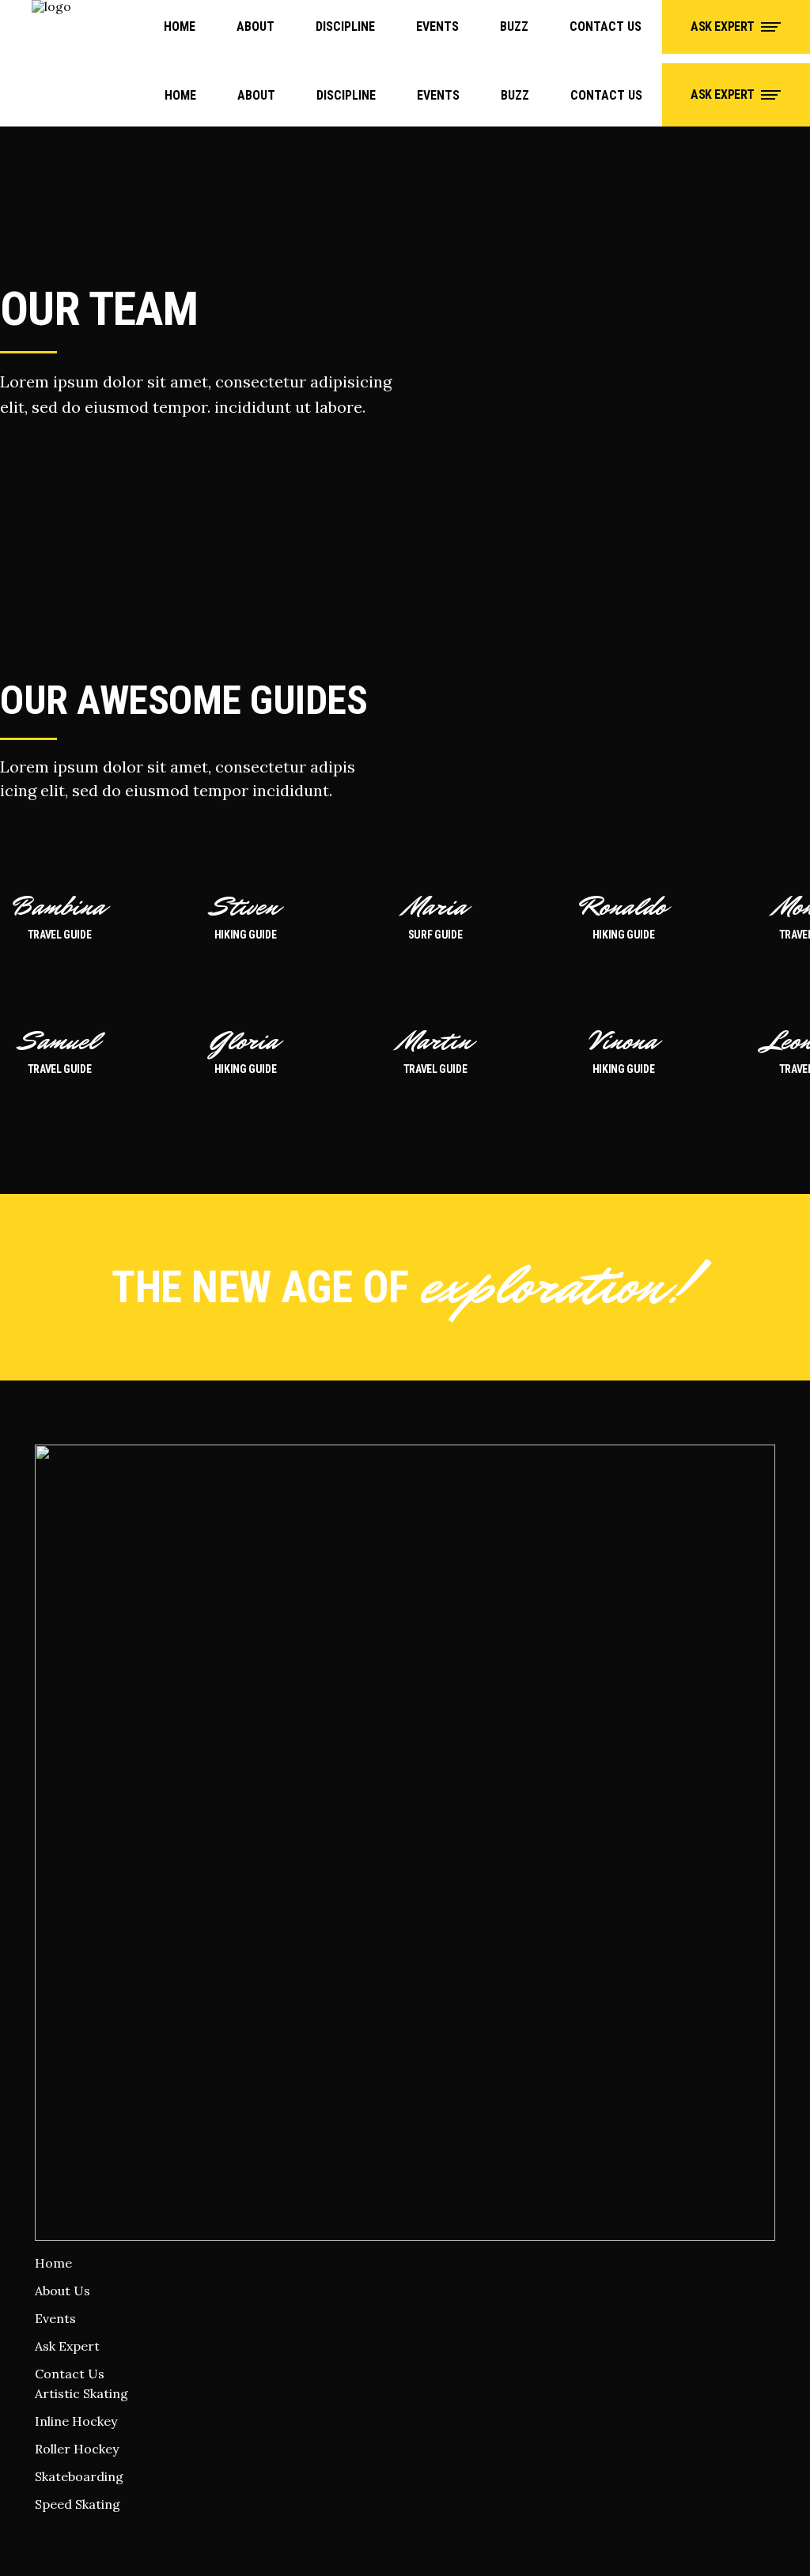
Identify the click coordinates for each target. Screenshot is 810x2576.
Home (53, 2263)
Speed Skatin (74, 2504)
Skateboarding (79, 2476)
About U (59, 2291)
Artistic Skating (81, 2393)
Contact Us (70, 2374)
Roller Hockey (77, 2449)
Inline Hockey (76, 2421)
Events (55, 2318)
